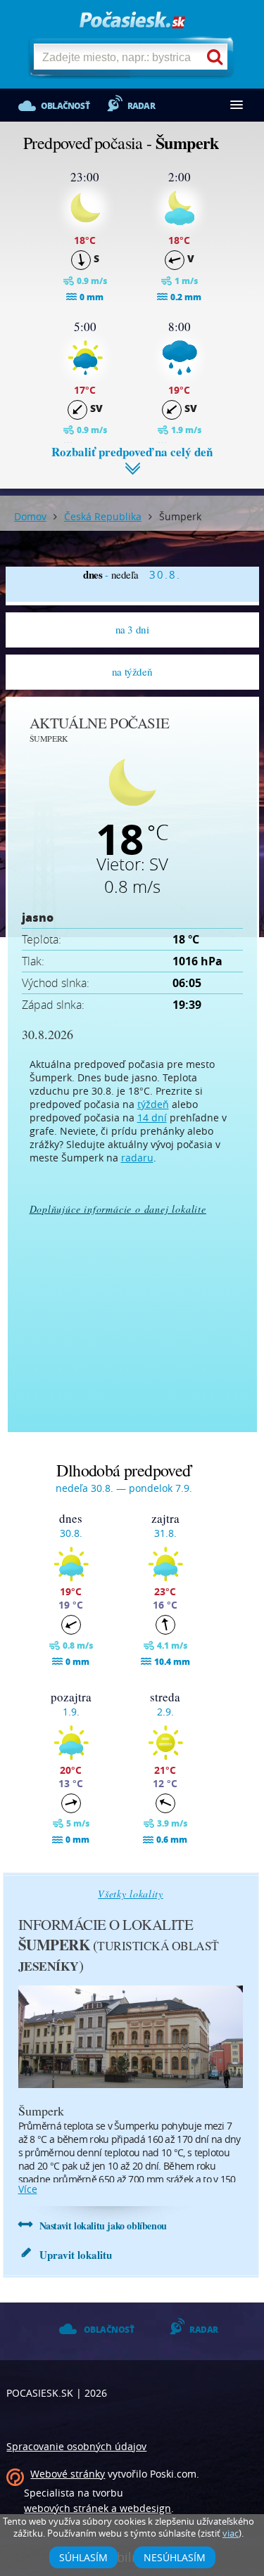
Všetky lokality (131, 1894)
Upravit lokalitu (76, 2255)
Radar (141, 106)
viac (231, 2533)
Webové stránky (68, 2474)
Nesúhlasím (175, 2557)
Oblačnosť (65, 106)
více (28, 2189)
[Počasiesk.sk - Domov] (132, 21)
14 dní (152, 1118)
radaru (137, 1158)
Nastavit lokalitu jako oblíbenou (103, 2226)
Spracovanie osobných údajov (76, 2446)
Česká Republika (103, 516)
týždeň (153, 1104)
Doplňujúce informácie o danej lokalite (118, 1209)
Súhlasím (83, 2557)
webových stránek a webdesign (98, 2508)
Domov (30, 516)
